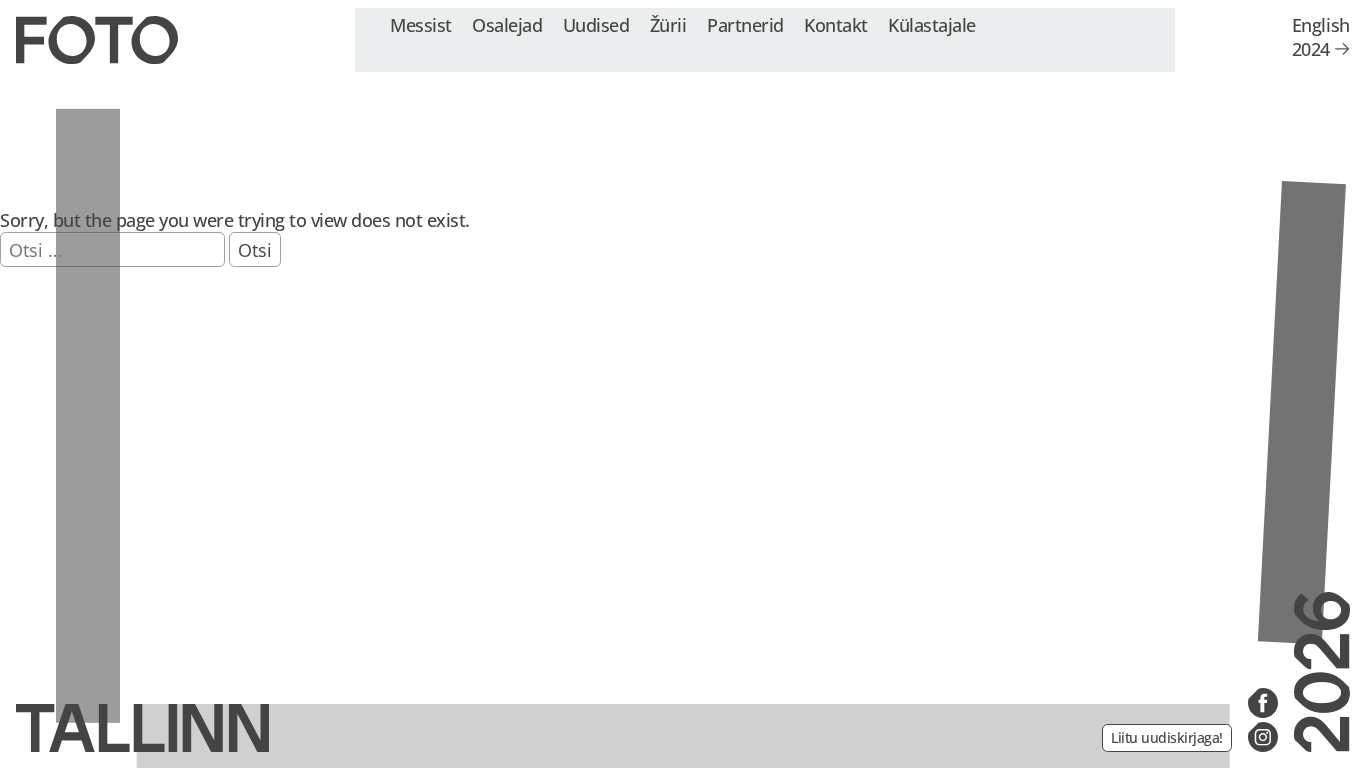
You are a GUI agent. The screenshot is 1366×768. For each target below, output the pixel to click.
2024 (1311, 49)
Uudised (596, 24)
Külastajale (932, 24)
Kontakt (836, 24)
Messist (421, 24)
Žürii (668, 24)
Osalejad (507, 24)
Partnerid (745, 24)
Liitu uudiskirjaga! (1167, 737)
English (1321, 25)
